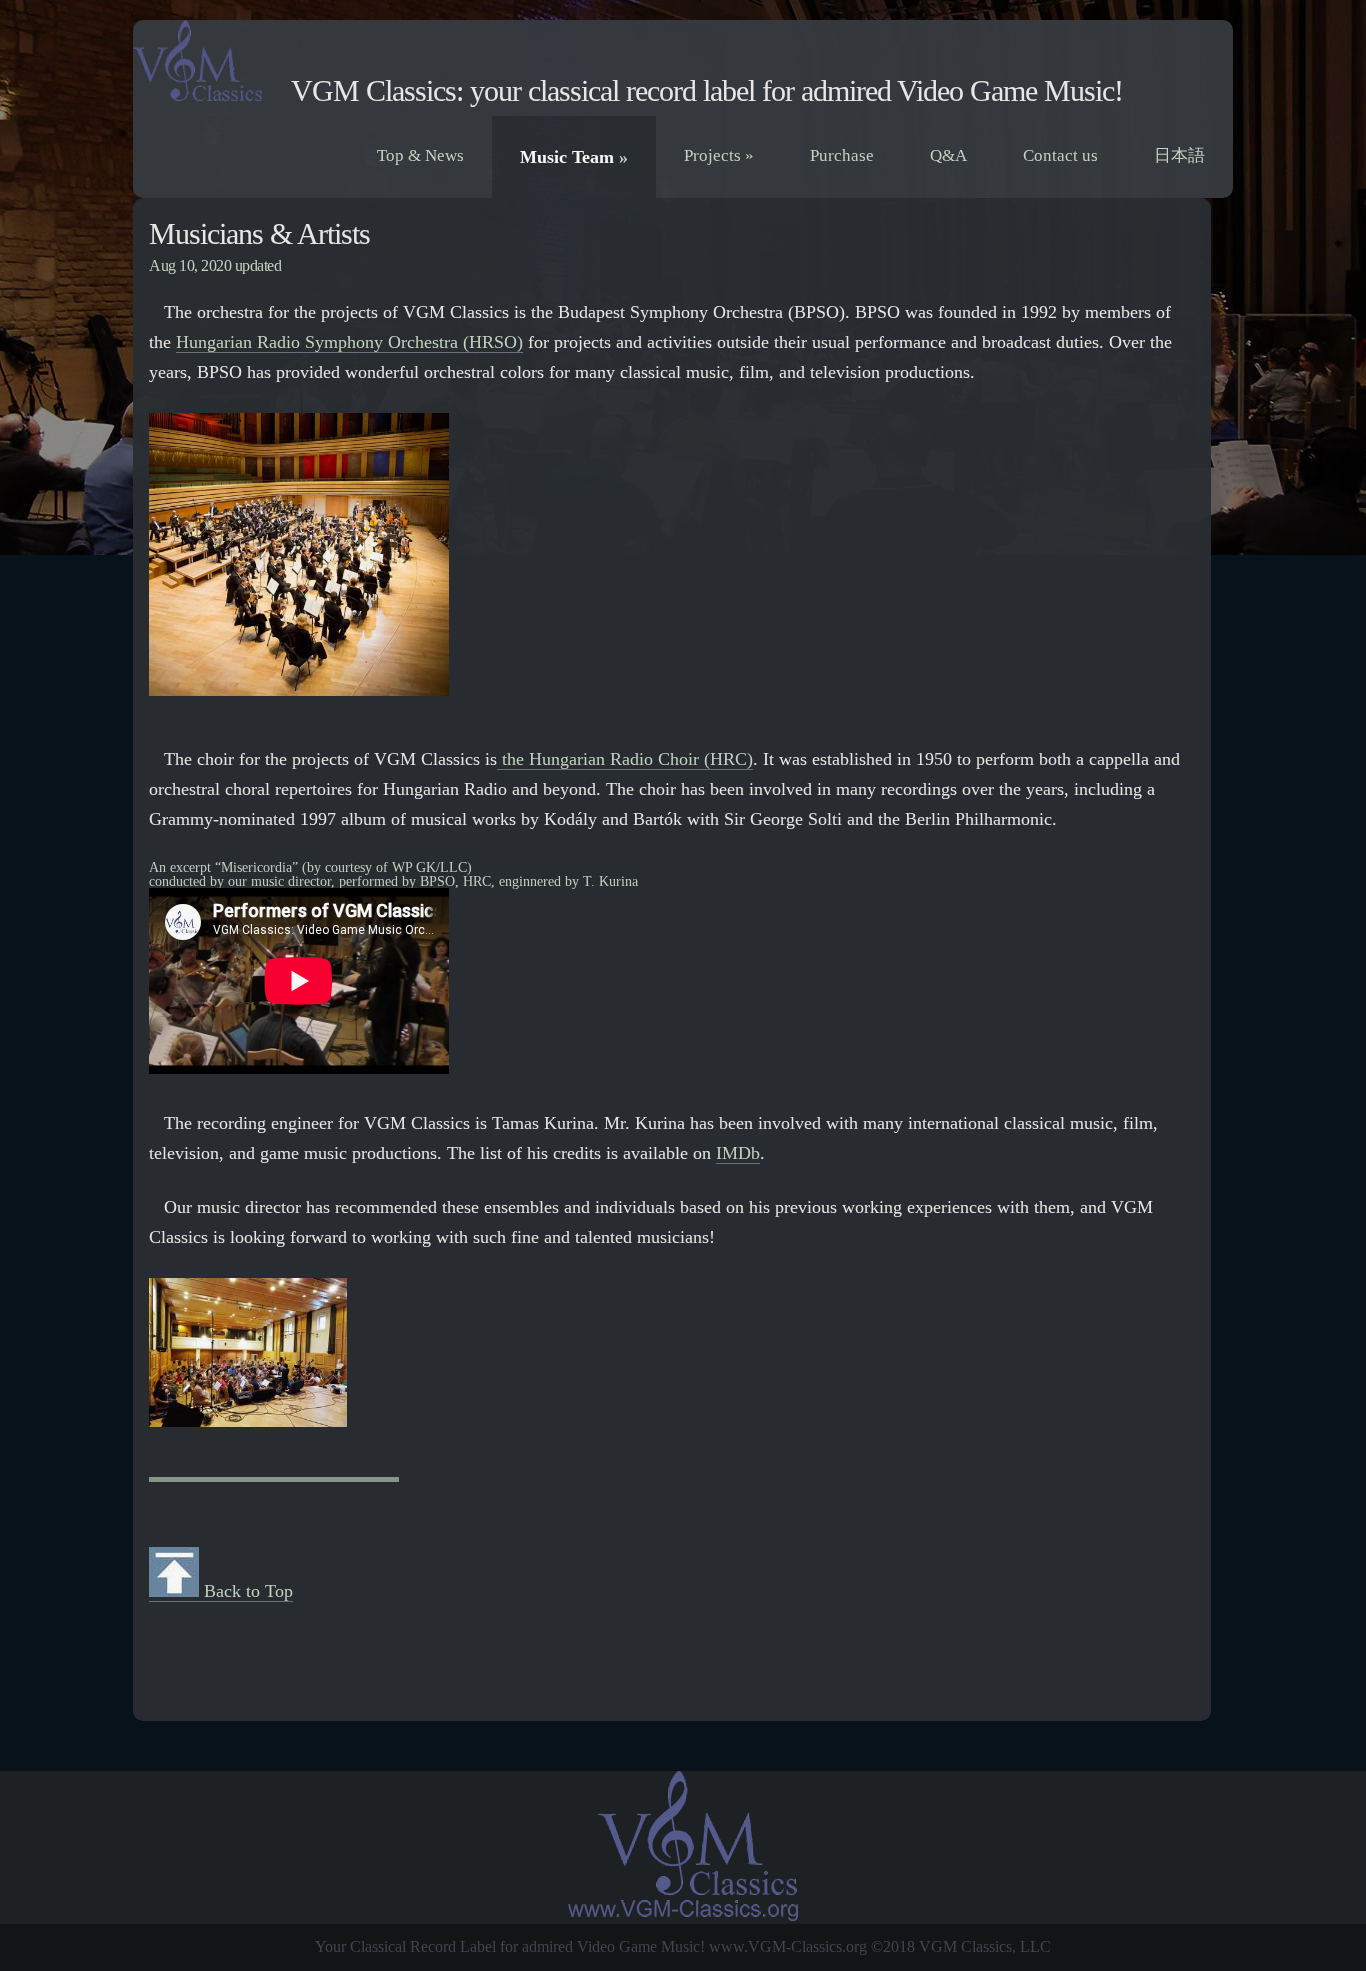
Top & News (420, 155)
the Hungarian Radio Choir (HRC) (625, 759)
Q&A (948, 155)
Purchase (842, 155)
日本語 (1179, 155)
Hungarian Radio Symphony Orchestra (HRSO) (349, 342)
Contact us (1060, 155)
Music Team (574, 157)
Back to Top (246, 1591)
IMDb (738, 1153)
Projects (719, 155)
